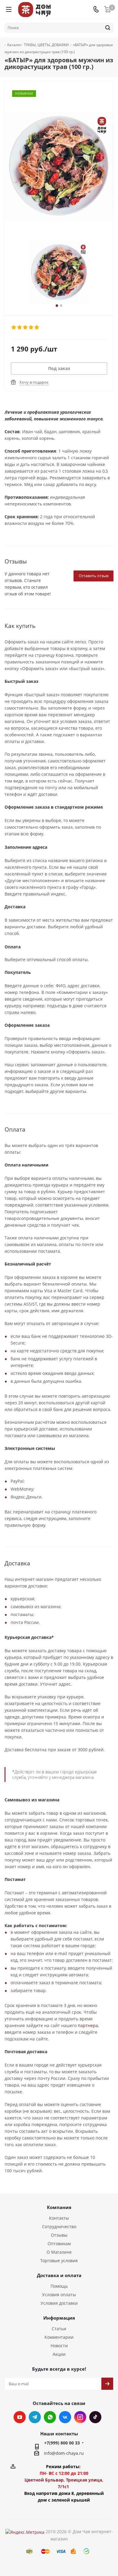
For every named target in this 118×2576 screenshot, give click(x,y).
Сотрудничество (59, 2227)
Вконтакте (65, 2417)
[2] (20, 327)
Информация (59, 2318)
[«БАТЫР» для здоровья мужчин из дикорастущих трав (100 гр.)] (59, 272)
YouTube (20, 2417)
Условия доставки (59, 2303)
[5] (37, 327)
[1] (14, 327)
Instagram (80, 2417)
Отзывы (59, 2235)
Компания (59, 2207)
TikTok (95, 2417)
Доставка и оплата (59, 2275)
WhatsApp (50, 2417)
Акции (59, 2354)
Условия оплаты (59, 2295)
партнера (88, 2025)
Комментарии (59, 2337)
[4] (31, 327)
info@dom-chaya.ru (64, 2453)
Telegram (35, 2417)
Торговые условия (59, 2261)
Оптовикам (59, 2244)
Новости (59, 2346)
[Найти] (108, 28)
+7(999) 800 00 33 (62, 2443)
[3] (26, 327)
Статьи (59, 2329)
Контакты (59, 2218)
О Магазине (59, 2252)
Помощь (59, 2286)
